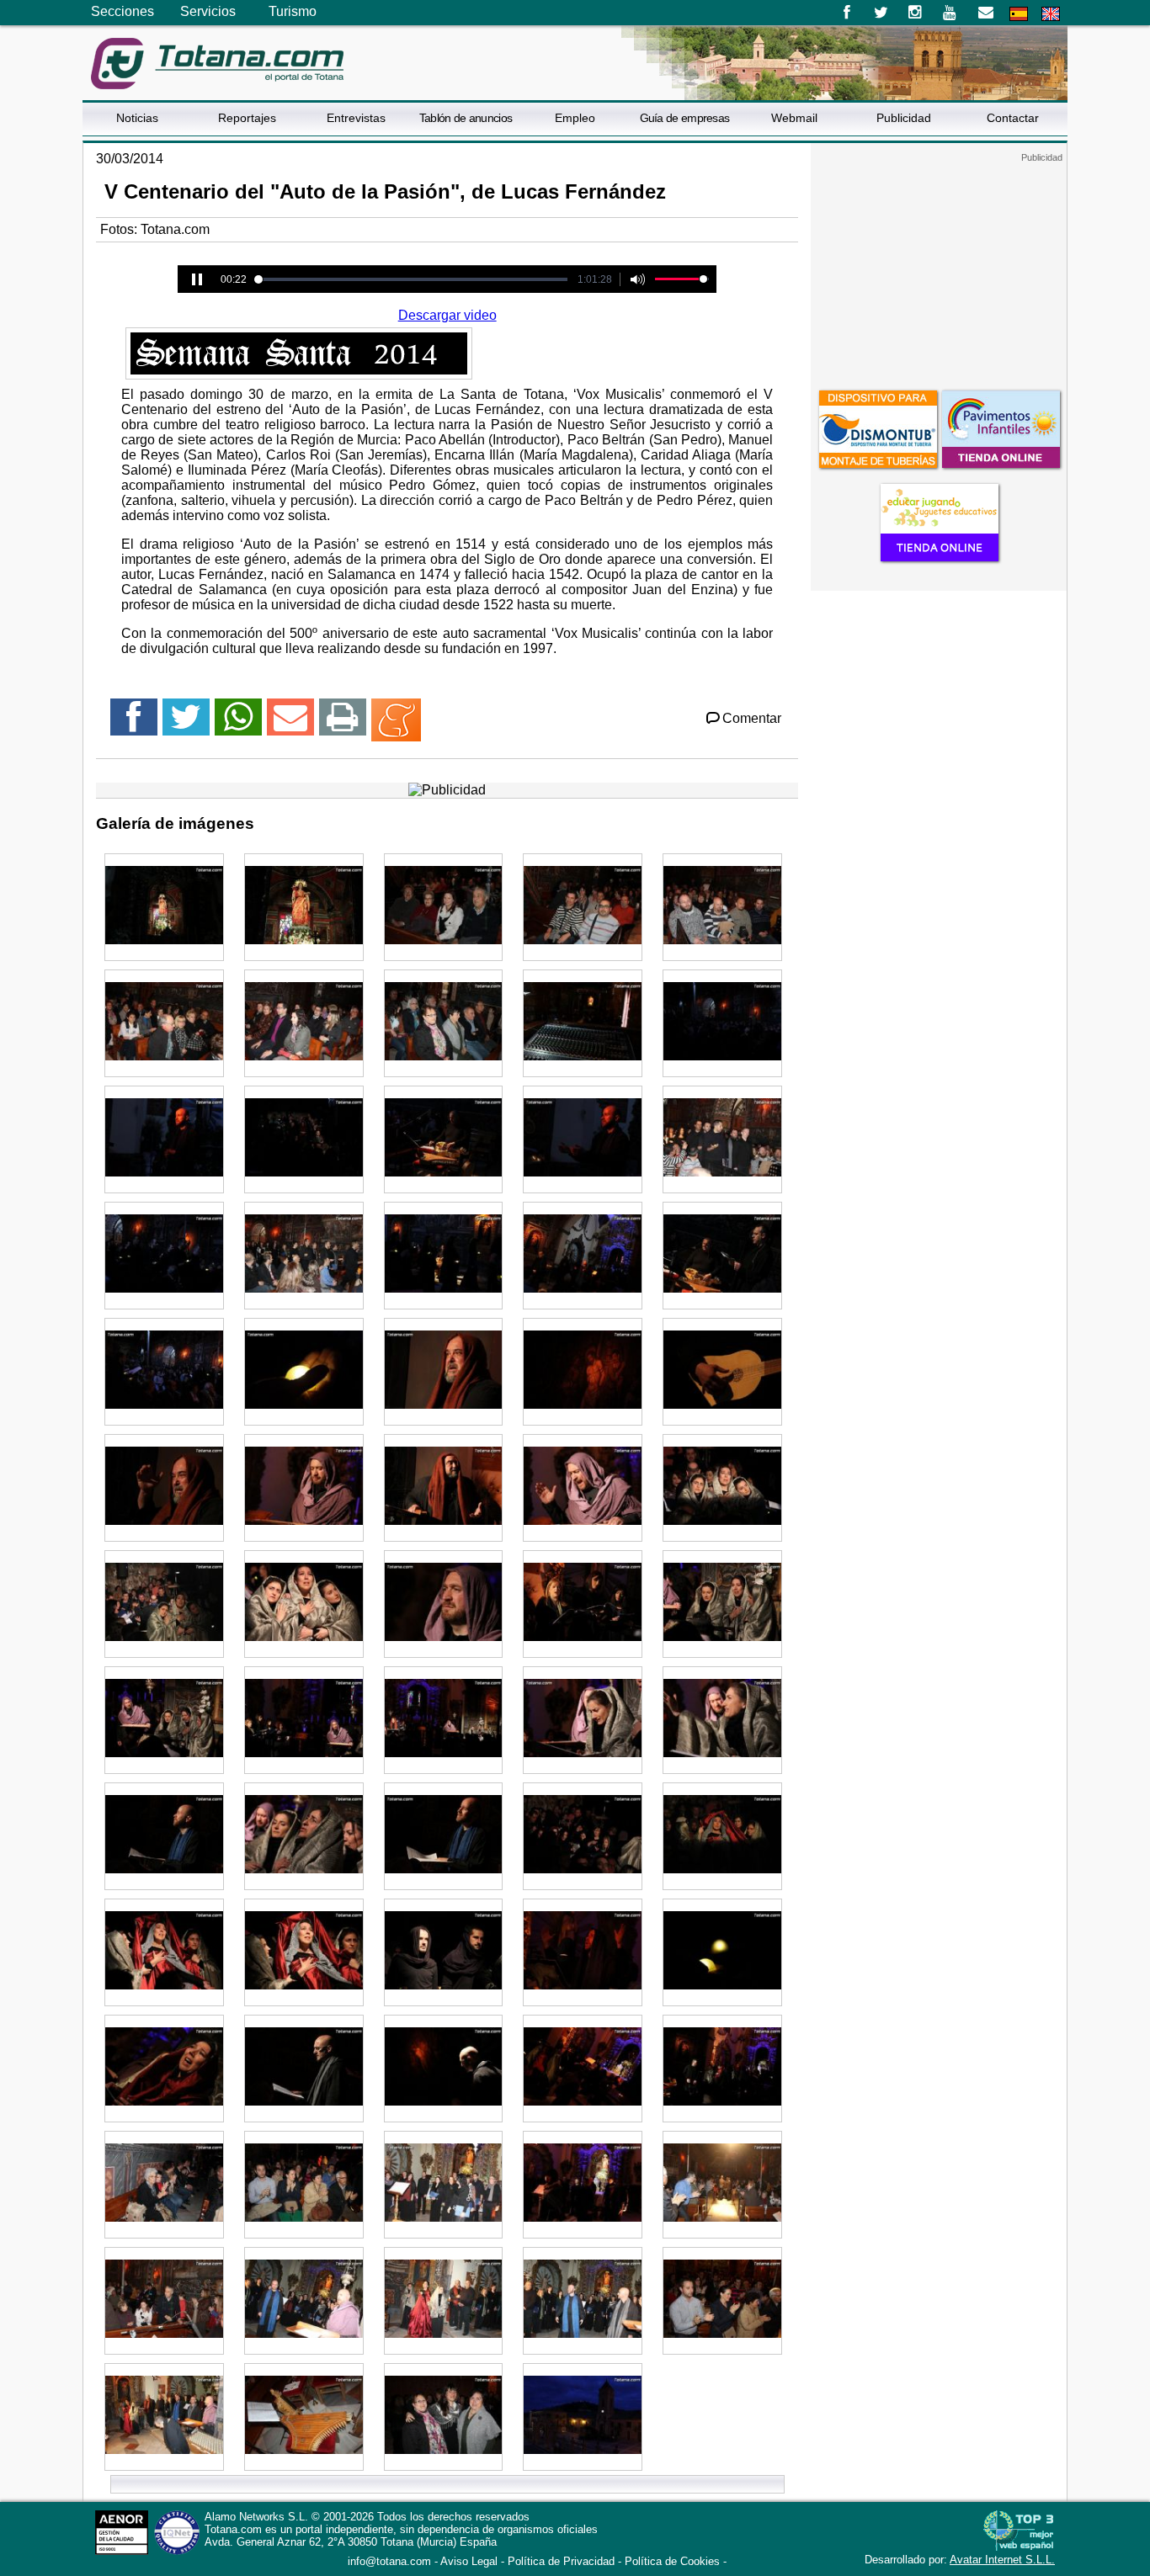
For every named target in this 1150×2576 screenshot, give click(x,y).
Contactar (1013, 118)
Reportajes (247, 118)
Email (985, 13)
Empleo (575, 118)
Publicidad (904, 118)
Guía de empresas (685, 118)
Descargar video (447, 315)
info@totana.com (389, 2561)
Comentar (752, 718)
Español (1019, 14)
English (1051, 14)
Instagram (916, 13)
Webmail (794, 118)
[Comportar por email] (290, 724)
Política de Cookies (672, 2561)
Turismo (293, 11)
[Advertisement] (939, 268)
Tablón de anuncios (466, 118)
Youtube (951, 13)
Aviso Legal (469, 2561)
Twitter (881, 13)
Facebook (847, 13)
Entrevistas (356, 118)
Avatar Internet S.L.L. (1002, 2560)
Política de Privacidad (561, 2561)
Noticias (137, 118)
